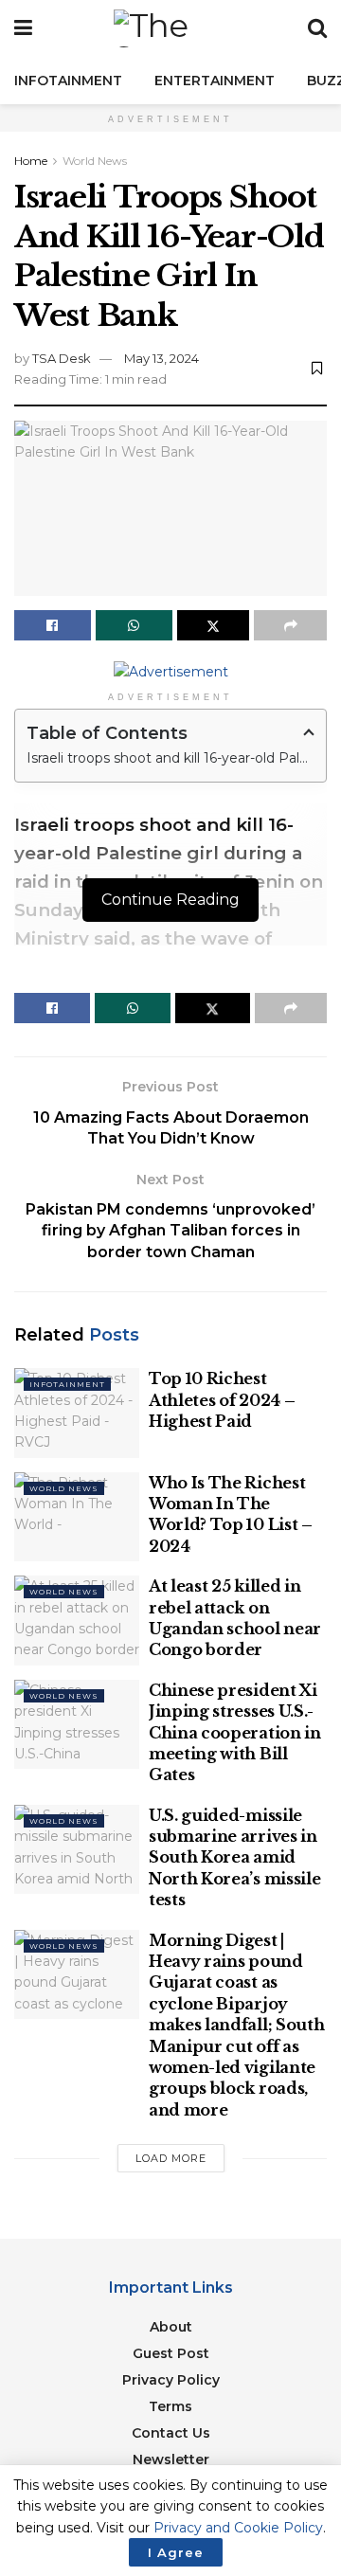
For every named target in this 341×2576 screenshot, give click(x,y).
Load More (171, 2158)
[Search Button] (317, 28)
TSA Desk (62, 358)
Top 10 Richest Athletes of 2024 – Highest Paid (222, 1400)
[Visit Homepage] (170, 28)
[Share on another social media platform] (290, 625)
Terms (170, 2406)
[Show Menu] (23, 28)
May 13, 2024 (162, 358)
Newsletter (171, 2459)
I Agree (176, 2552)
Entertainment (215, 81)
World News (95, 161)
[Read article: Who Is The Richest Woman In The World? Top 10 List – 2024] (77, 1517)
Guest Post (171, 2353)
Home (31, 161)
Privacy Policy (171, 2380)
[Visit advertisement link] (170, 671)
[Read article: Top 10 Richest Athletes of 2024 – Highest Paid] (77, 1413)
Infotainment (68, 81)
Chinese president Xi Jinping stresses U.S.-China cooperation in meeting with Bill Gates (235, 1733)
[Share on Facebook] (53, 625)
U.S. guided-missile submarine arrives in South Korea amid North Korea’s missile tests (234, 1858)
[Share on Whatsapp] (134, 625)
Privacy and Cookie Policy (238, 2528)
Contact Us (171, 2433)
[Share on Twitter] (214, 625)
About (171, 2327)
